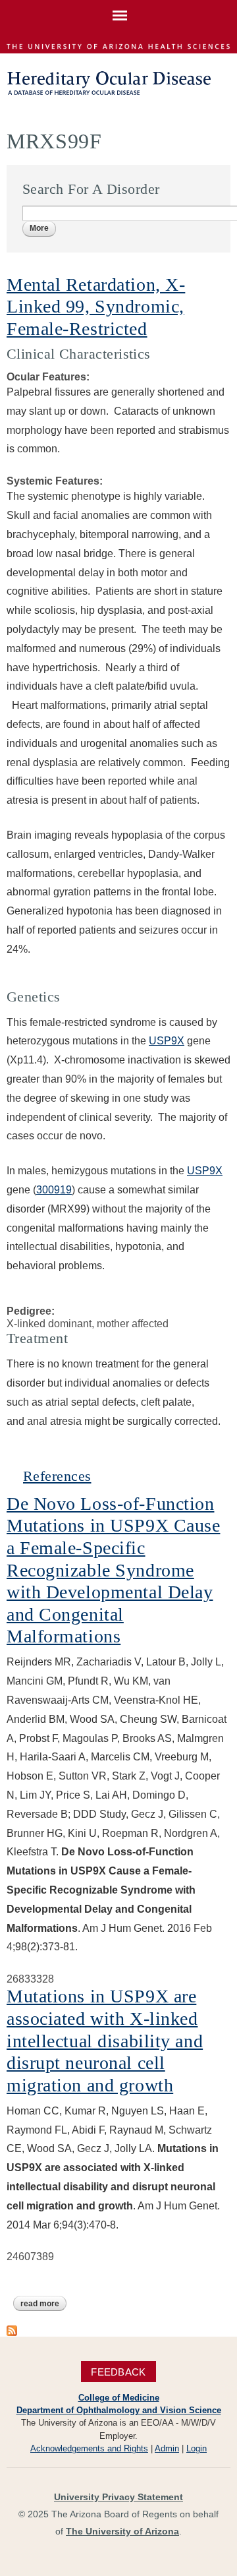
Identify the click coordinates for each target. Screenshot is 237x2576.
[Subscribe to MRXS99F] (12, 2330)
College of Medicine (119, 2398)
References (57, 1476)
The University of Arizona (122, 2531)
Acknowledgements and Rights (89, 2448)
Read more (43, 2305)
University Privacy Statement (118, 2497)
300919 (54, 1190)
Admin (167, 2448)
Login (197, 2448)
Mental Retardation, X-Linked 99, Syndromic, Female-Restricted (96, 307)
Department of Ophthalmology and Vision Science (119, 2410)
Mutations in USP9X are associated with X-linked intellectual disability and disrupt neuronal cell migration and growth (105, 2040)
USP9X (167, 1041)
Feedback (118, 2372)
